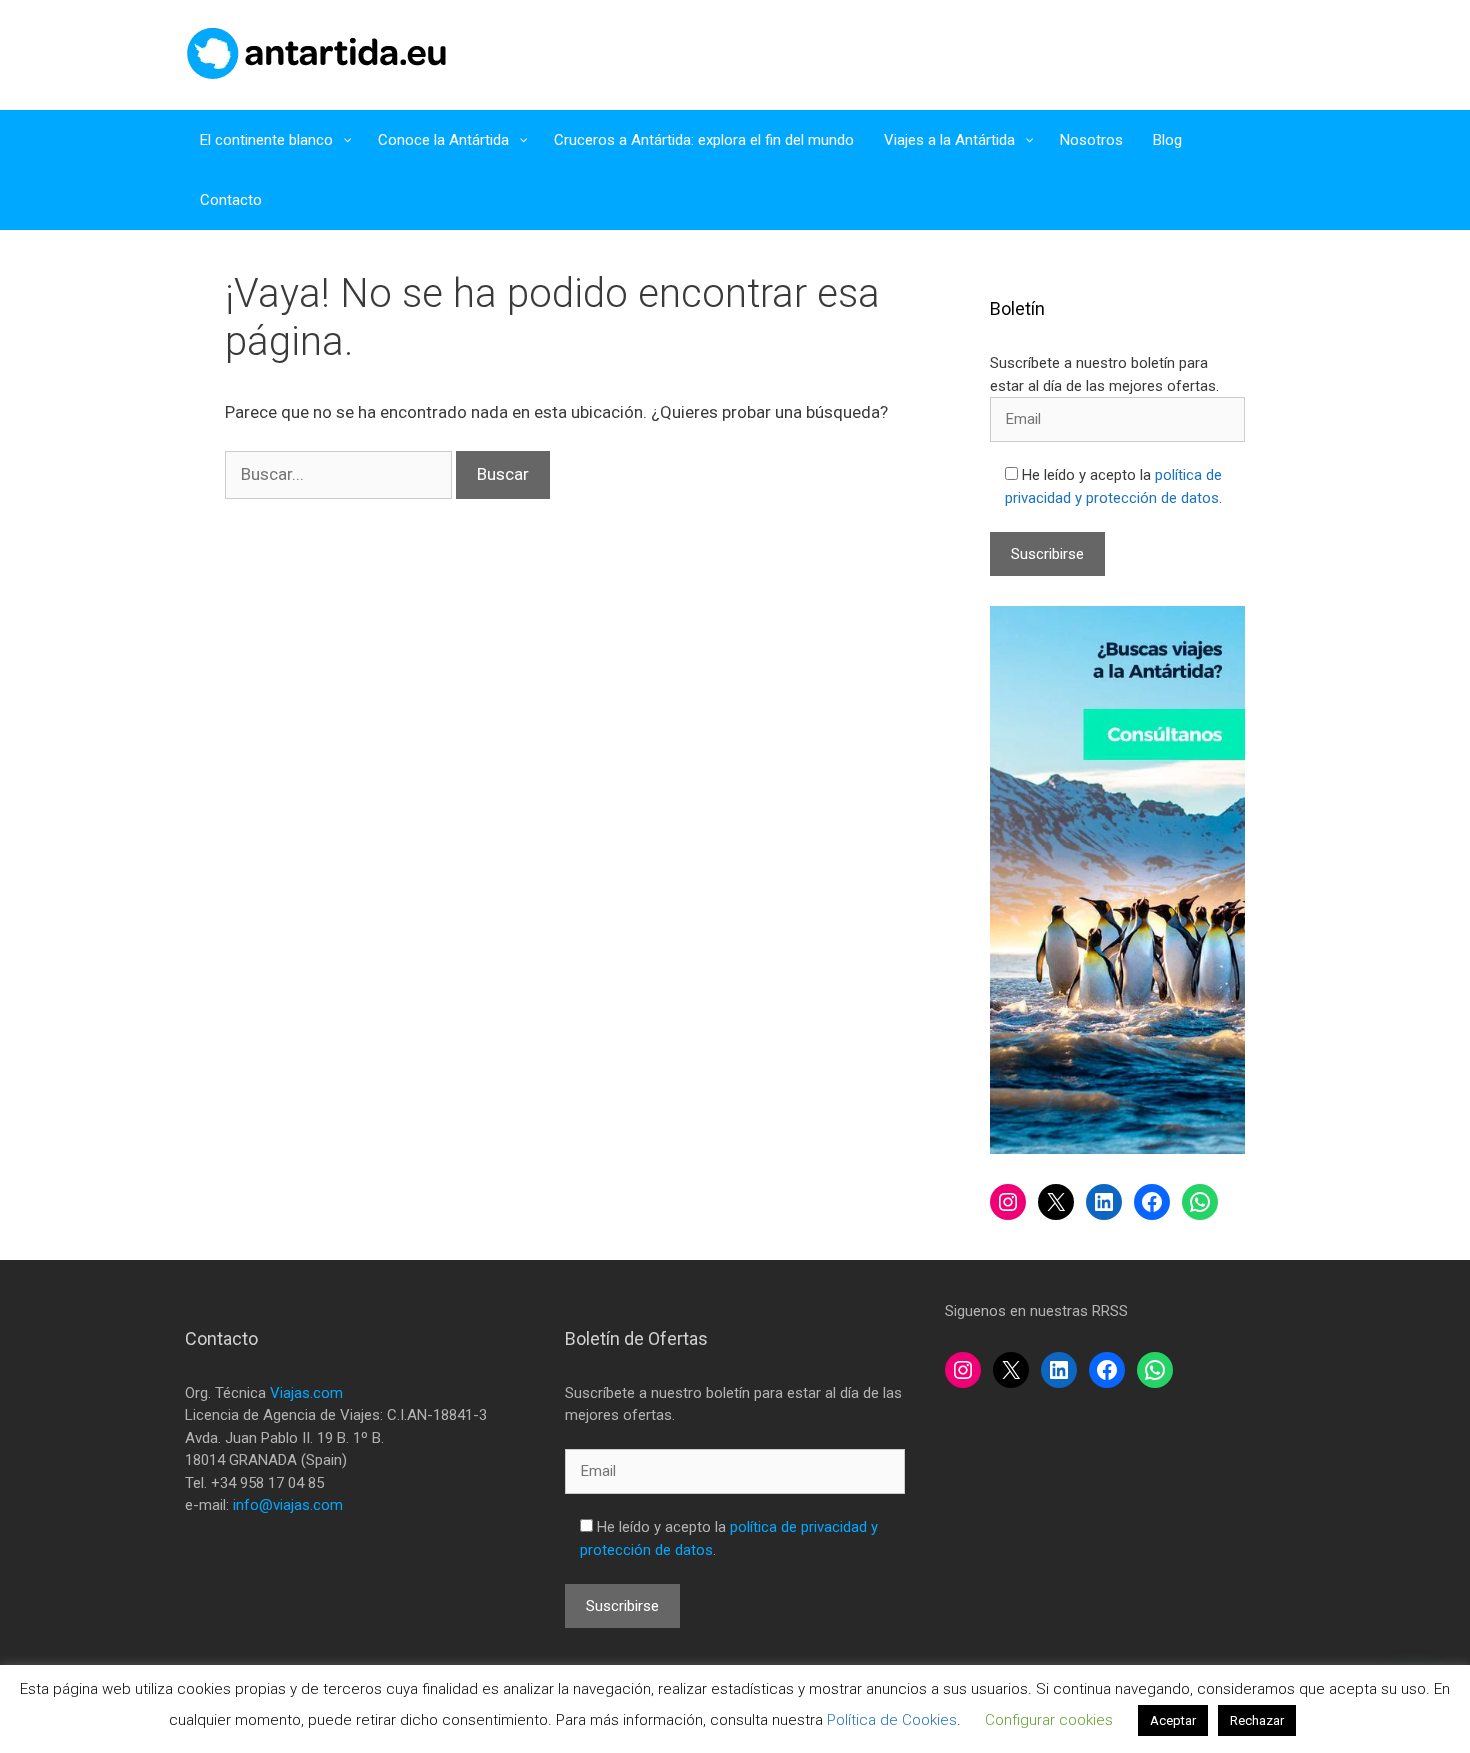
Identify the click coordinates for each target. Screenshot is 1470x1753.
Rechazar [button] (1257, 1720)
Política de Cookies (892, 1720)
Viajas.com (306, 1393)
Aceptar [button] (1173, 1720)
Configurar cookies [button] (1049, 1720)
